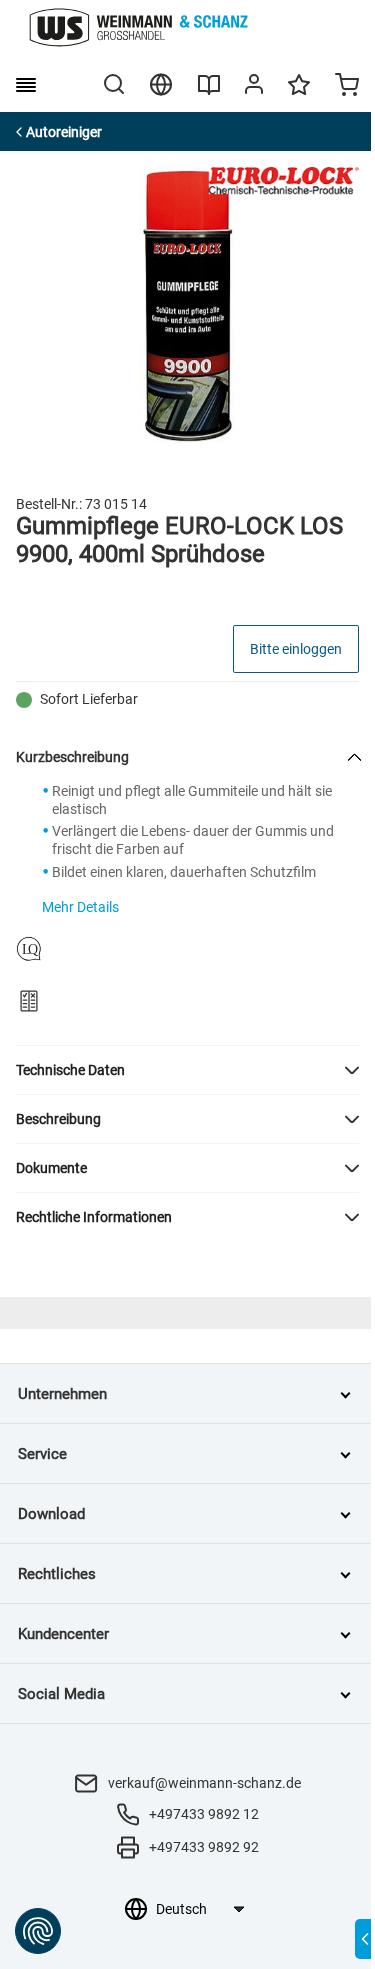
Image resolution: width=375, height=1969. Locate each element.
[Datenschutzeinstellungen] (38, 1931)
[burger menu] (26, 85)
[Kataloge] (209, 92)
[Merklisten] (299, 94)
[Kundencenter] (254, 88)
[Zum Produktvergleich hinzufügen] (29, 1001)
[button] (187, 1070)
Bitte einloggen (296, 649)
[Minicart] (347, 87)
